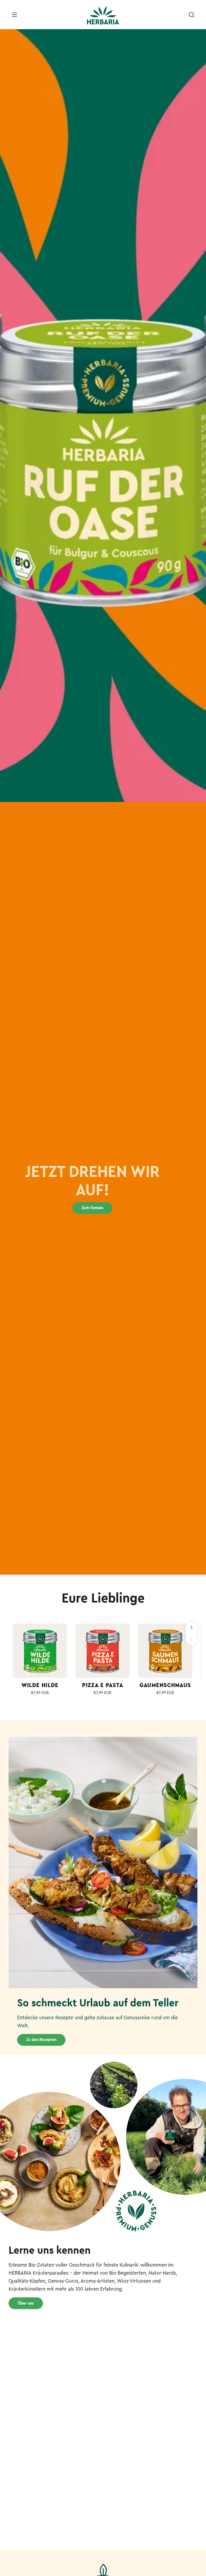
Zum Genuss (92, 1208)
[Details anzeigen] (40, 1651)
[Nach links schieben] (192, 1639)
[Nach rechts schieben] (192, 1627)
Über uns (26, 2303)
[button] (192, 15)
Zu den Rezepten (41, 2040)
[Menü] (14, 15)
